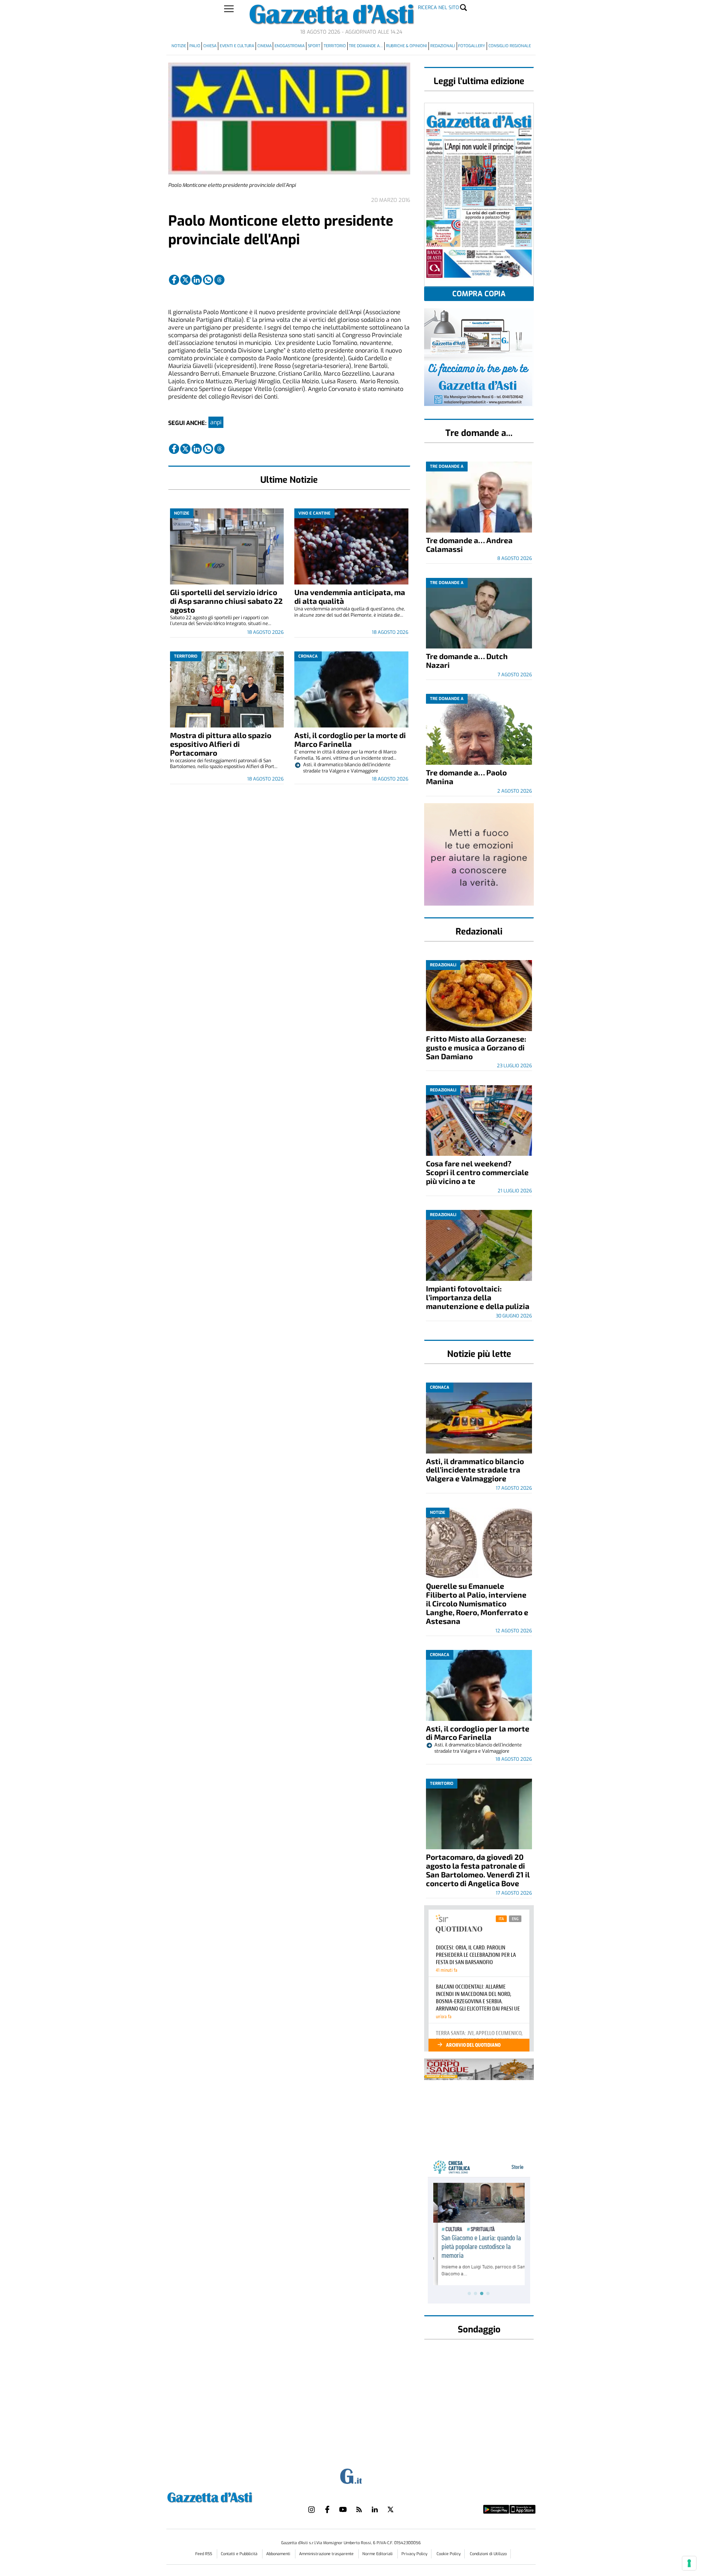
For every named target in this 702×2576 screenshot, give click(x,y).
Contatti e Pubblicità (240, 2554)
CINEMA (265, 46)
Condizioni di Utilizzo (488, 2554)
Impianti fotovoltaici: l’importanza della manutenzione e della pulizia (478, 1297)
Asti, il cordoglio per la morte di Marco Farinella (350, 739)
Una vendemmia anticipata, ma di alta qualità (350, 596)
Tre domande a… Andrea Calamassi (469, 544)
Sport (314, 46)
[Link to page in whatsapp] (208, 280)
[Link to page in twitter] (185, 280)
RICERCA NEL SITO (438, 7)
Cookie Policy (449, 2554)
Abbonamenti (279, 2554)
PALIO (195, 46)
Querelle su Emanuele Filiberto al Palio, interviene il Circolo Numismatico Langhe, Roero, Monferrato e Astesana (477, 1603)
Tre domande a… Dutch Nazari (467, 660)
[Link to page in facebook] (174, 280)
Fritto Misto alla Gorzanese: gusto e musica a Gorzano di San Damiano (476, 1047)
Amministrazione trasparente (327, 2554)
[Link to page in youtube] (343, 2509)
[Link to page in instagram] (312, 2509)
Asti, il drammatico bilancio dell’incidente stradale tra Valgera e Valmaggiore (475, 1470)
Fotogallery (472, 46)
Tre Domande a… (366, 46)
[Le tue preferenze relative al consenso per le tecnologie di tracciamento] (689, 2563)
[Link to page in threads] (219, 280)
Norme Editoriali (378, 2554)
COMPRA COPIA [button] (479, 294)
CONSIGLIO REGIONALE (510, 46)
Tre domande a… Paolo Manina (466, 777)
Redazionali (443, 46)
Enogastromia (290, 46)
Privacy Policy (414, 2554)
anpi (216, 422)
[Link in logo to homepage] (228, 2496)
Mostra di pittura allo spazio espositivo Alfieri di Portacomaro (221, 744)
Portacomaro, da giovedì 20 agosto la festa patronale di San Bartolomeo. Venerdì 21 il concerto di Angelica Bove (478, 1870)
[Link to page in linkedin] (197, 280)
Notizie (179, 46)
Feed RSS (204, 2554)
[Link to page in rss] (359, 2509)
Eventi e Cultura (237, 46)
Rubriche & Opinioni (407, 46)
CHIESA (210, 46)
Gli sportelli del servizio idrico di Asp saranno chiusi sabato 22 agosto (226, 601)
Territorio (335, 46)
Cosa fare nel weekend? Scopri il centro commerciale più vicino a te (477, 1172)
